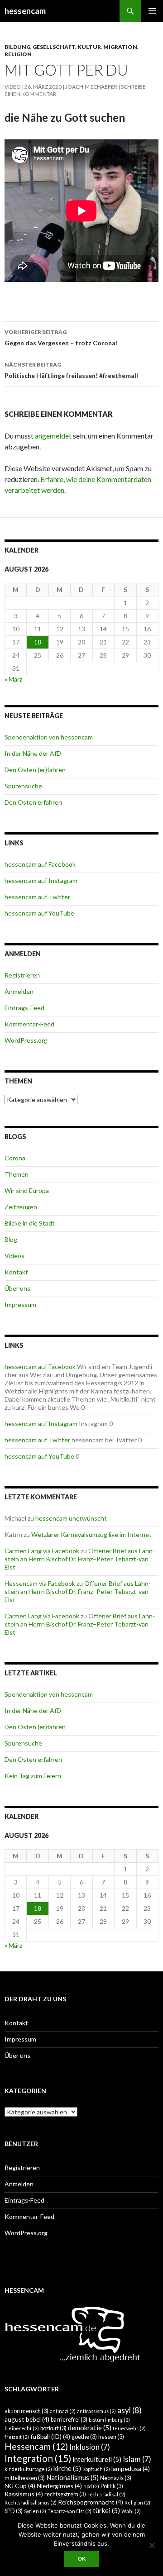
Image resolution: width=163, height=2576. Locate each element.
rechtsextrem (65, 2494)
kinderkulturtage (28, 2469)
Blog (11, 1239)
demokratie (90, 2428)
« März (13, 679)
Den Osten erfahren (33, 802)
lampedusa (131, 2469)
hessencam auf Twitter (37, 897)
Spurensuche (23, 786)
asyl (129, 2410)
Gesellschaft (54, 47)
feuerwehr (129, 2428)
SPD (14, 2511)
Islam (137, 2459)
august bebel (27, 2419)
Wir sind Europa (27, 1190)
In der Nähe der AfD (33, 753)
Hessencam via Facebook (40, 1583)
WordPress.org (26, 1040)
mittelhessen (25, 2478)
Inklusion (90, 2447)
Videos (14, 1256)
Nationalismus (72, 2477)
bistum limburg (109, 2420)
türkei (106, 2510)
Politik (112, 2486)
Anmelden (19, 991)
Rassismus (24, 2494)
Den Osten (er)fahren (35, 770)
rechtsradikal (106, 2494)
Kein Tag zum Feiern (33, 1776)
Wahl (131, 2511)
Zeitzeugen (21, 1207)
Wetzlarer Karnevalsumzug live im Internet (91, 1534)
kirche (67, 2468)
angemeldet (53, 436)
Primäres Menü (152, 11)
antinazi (63, 2411)
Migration (120, 47)
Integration (38, 2458)
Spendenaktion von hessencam (49, 737)
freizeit (17, 2437)
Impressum (20, 1305)
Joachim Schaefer (91, 87)
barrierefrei (69, 2420)
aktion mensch (26, 2411)
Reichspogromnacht (91, 2502)
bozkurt (53, 2428)
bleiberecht (22, 2428)
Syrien (35, 2511)
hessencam (25, 11)
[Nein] (152, 2545)
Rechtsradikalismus (31, 2502)
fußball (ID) (50, 2436)
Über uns (17, 1288)
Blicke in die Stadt (30, 1223)
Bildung (17, 47)
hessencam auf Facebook (40, 864)
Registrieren (22, 975)
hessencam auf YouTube (39, 913)
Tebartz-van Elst (70, 2511)
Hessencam (36, 2446)
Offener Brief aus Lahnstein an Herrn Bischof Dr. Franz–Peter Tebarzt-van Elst (80, 1559)
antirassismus (96, 2411)
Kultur (89, 47)
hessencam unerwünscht (71, 1518)
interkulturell (97, 2459)
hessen (111, 2437)
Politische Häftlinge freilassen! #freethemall (71, 370)
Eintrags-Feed (24, 1008)
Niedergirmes (59, 2486)
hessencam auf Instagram (41, 880)
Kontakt (16, 1272)
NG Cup (20, 2486)
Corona (15, 1158)
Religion (18, 54)
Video (13, 87)
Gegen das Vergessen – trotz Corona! (61, 338)
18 (38, 642)
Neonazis (116, 2478)
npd (91, 2486)
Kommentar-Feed (29, 1024)
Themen (17, 1174)
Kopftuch (96, 2469)
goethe (84, 2437)
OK (81, 2559)
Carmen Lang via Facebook (42, 1551)
